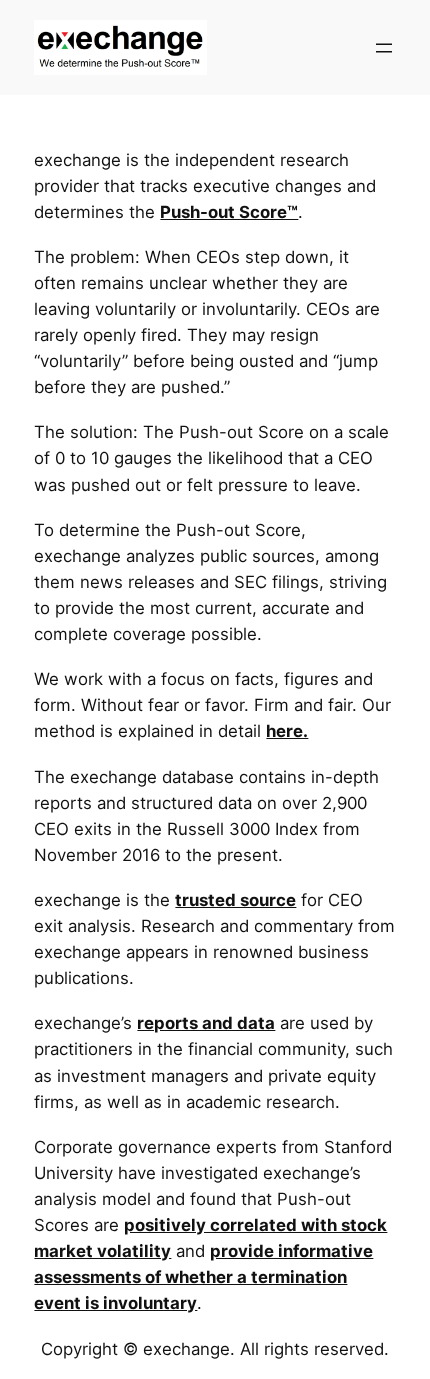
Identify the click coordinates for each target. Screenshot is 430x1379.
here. (287, 731)
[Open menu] (384, 48)
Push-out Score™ (229, 212)
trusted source (235, 900)
